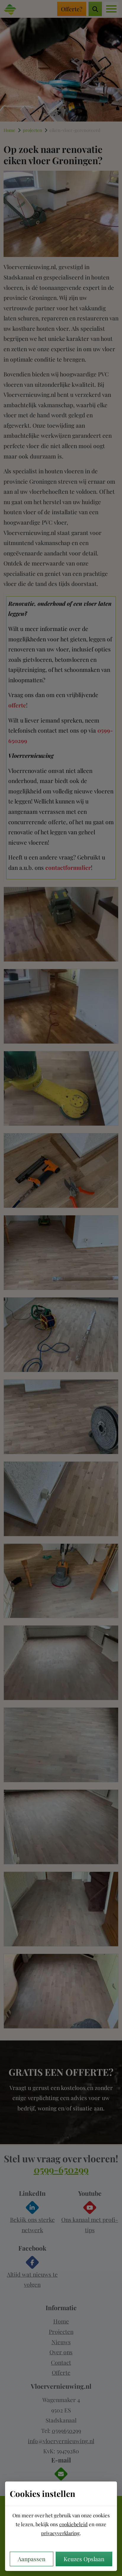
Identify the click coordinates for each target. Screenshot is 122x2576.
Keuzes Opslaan (84, 2559)
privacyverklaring (60, 2533)
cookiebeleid (73, 2524)
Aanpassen (32, 2559)
